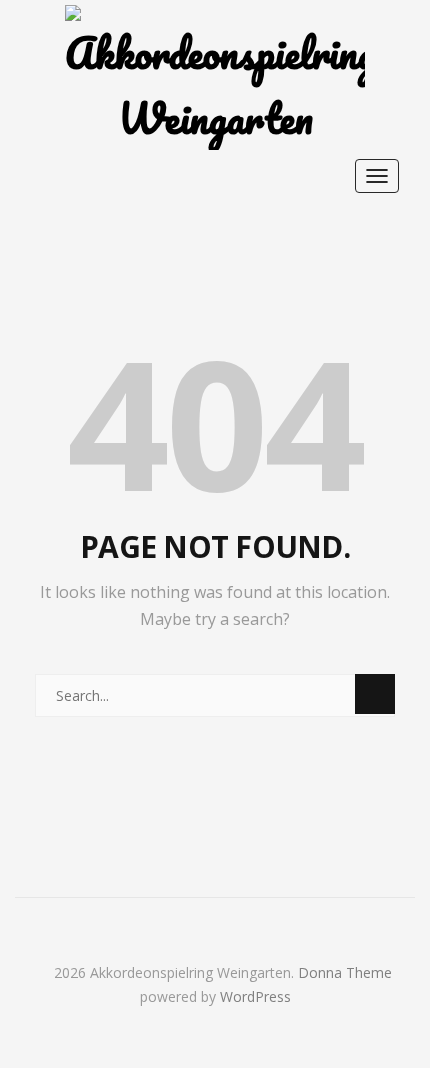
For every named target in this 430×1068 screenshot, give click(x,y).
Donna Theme (345, 972)
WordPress (255, 996)
